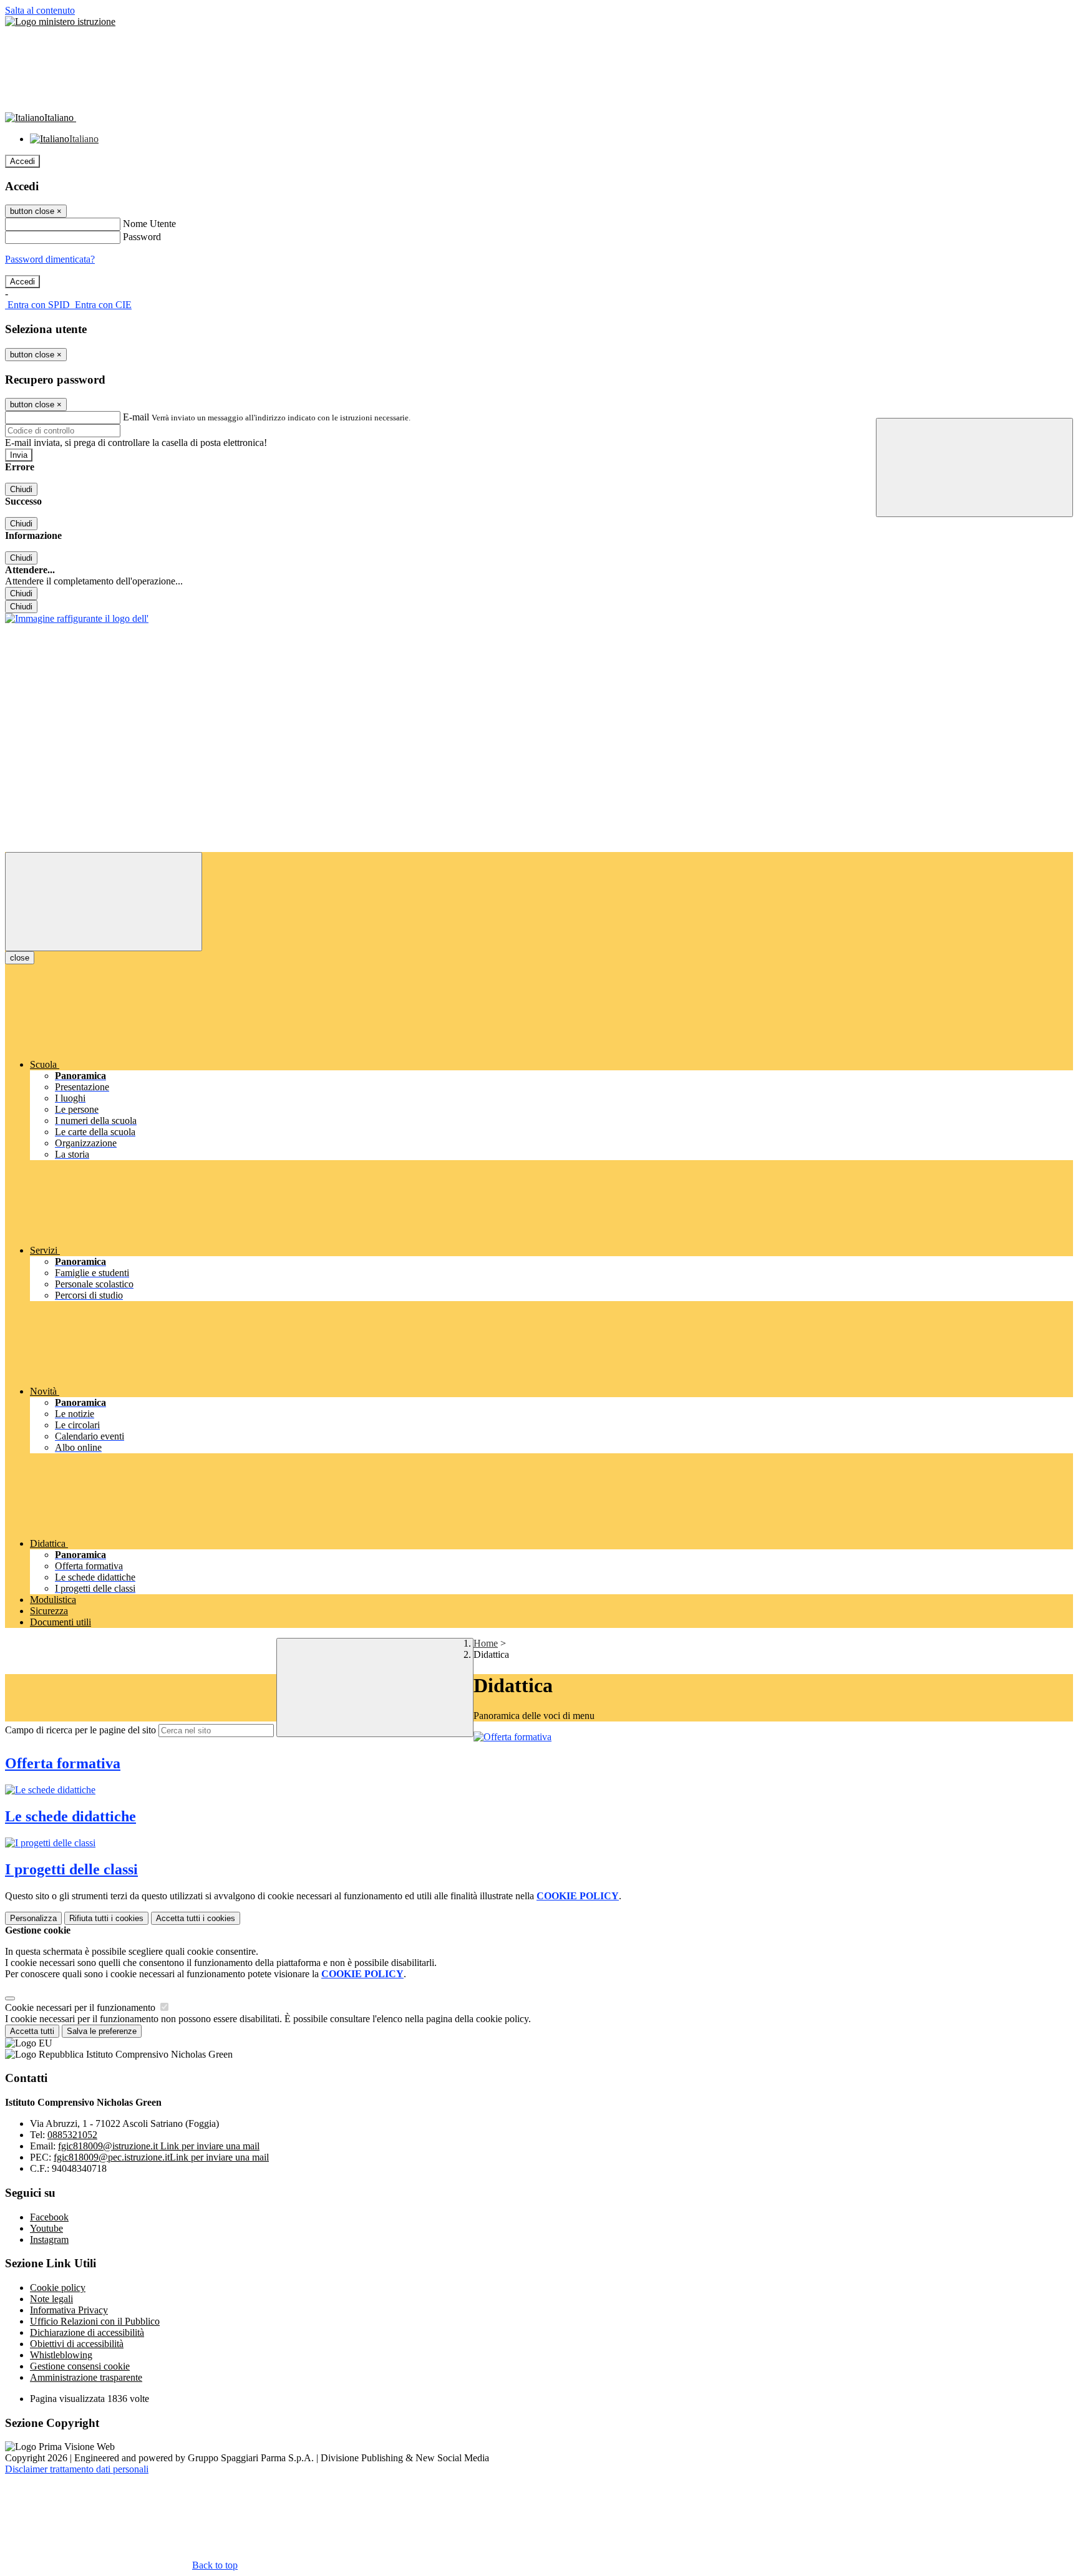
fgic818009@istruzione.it (159, 2146)
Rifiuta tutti (106, 1918)
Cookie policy (58, 2288)
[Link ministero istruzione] (60, 22)
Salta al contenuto (40, 10)
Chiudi (21, 489)
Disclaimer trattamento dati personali (77, 2469)
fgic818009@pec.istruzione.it (161, 2157)
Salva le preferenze (102, 2031)
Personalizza (33, 1918)
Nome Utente (149, 224)
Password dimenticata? (50, 259)
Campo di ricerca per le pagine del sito (80, 1730)
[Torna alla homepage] (77, 618)
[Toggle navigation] (104, 902)
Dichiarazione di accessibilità (87, 2332)
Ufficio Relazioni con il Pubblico (95, 2321)
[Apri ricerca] (974, 467)
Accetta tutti (196, 1918)
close (20, 958)
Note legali (51, 2299)
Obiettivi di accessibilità (77, 2344)
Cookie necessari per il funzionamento (81, 2007)
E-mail (136, 417)
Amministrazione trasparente (86, 2377)
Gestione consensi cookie (80, 2366)
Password (142, 237)
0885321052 (72, 2135)
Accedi (22, 161)
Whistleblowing (61, 2355)
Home (486, 1643)
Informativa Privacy (69, 2310)
